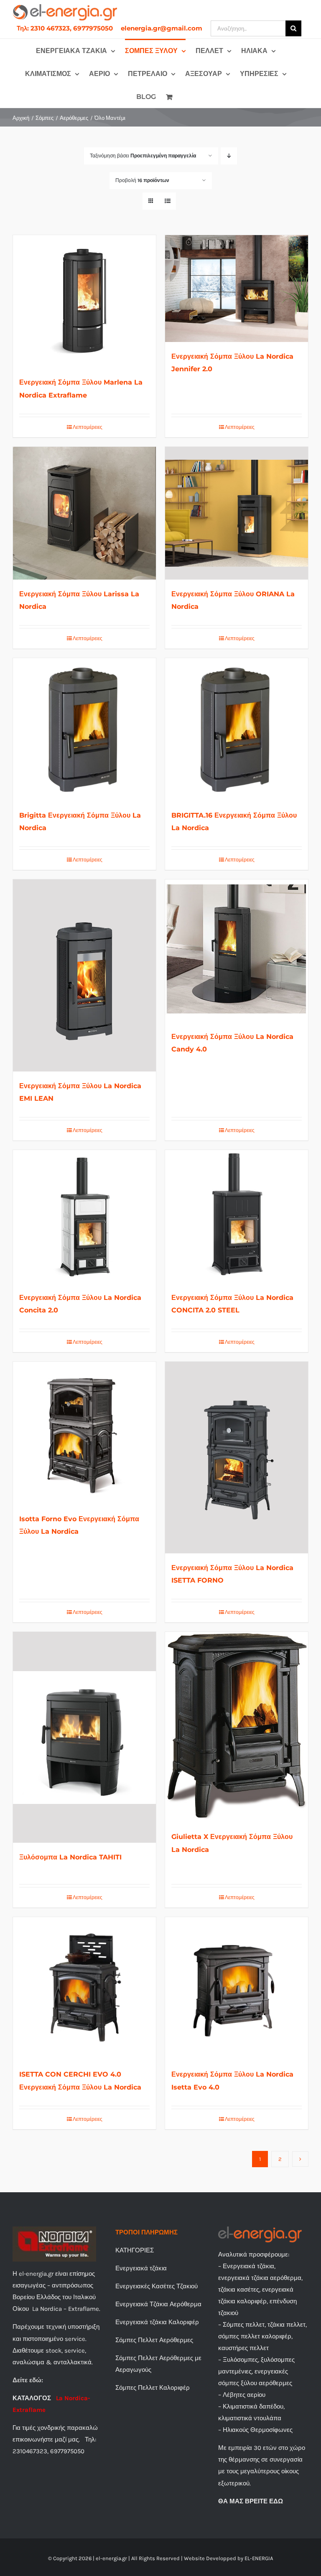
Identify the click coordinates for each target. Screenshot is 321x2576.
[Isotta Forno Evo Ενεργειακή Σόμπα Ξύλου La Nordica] (84, 1433)
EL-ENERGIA (259, 2558)
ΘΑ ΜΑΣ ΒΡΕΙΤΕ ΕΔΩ (251, 2501)
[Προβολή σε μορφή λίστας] (167, 201)
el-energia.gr (111, 2558)
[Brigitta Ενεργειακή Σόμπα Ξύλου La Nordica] (84, 729)
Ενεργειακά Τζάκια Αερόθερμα (158, 2304)
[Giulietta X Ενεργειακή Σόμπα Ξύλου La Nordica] (237, 1727)
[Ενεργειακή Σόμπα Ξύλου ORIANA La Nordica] (237, 513)
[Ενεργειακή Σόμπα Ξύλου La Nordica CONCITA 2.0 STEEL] (237, 1216)
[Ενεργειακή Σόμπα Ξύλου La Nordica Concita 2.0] (84, 1216)
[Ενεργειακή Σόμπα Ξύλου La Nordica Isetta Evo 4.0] (237, 1988)
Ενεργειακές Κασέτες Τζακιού (157, 2286)
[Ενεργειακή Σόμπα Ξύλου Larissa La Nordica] (84, 513)
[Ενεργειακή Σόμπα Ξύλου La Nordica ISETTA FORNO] (237, 1458)
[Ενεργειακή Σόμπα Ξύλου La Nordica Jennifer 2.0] (237, 289)
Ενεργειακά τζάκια (141, 2268)
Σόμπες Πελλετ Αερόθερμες (154, 2340)
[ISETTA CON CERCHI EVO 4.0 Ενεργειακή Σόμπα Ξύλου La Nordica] (84, 1988)
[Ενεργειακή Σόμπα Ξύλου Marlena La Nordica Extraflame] (84, 301)
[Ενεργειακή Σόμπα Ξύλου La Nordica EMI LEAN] (84, 975)
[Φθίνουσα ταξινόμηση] (229, 156)
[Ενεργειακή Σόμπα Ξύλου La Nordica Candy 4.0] (237, 951)
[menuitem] (65, 28)
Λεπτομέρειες (88, 427)
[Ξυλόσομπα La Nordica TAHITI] (84, 1737)
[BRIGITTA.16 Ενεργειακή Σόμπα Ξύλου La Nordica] (237, 729)
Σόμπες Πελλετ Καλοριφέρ (153, 2388)
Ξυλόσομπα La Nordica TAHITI (70, 1857)
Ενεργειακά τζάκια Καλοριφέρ (157, 2322)
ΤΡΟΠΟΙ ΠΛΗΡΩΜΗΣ (146, 2232)
